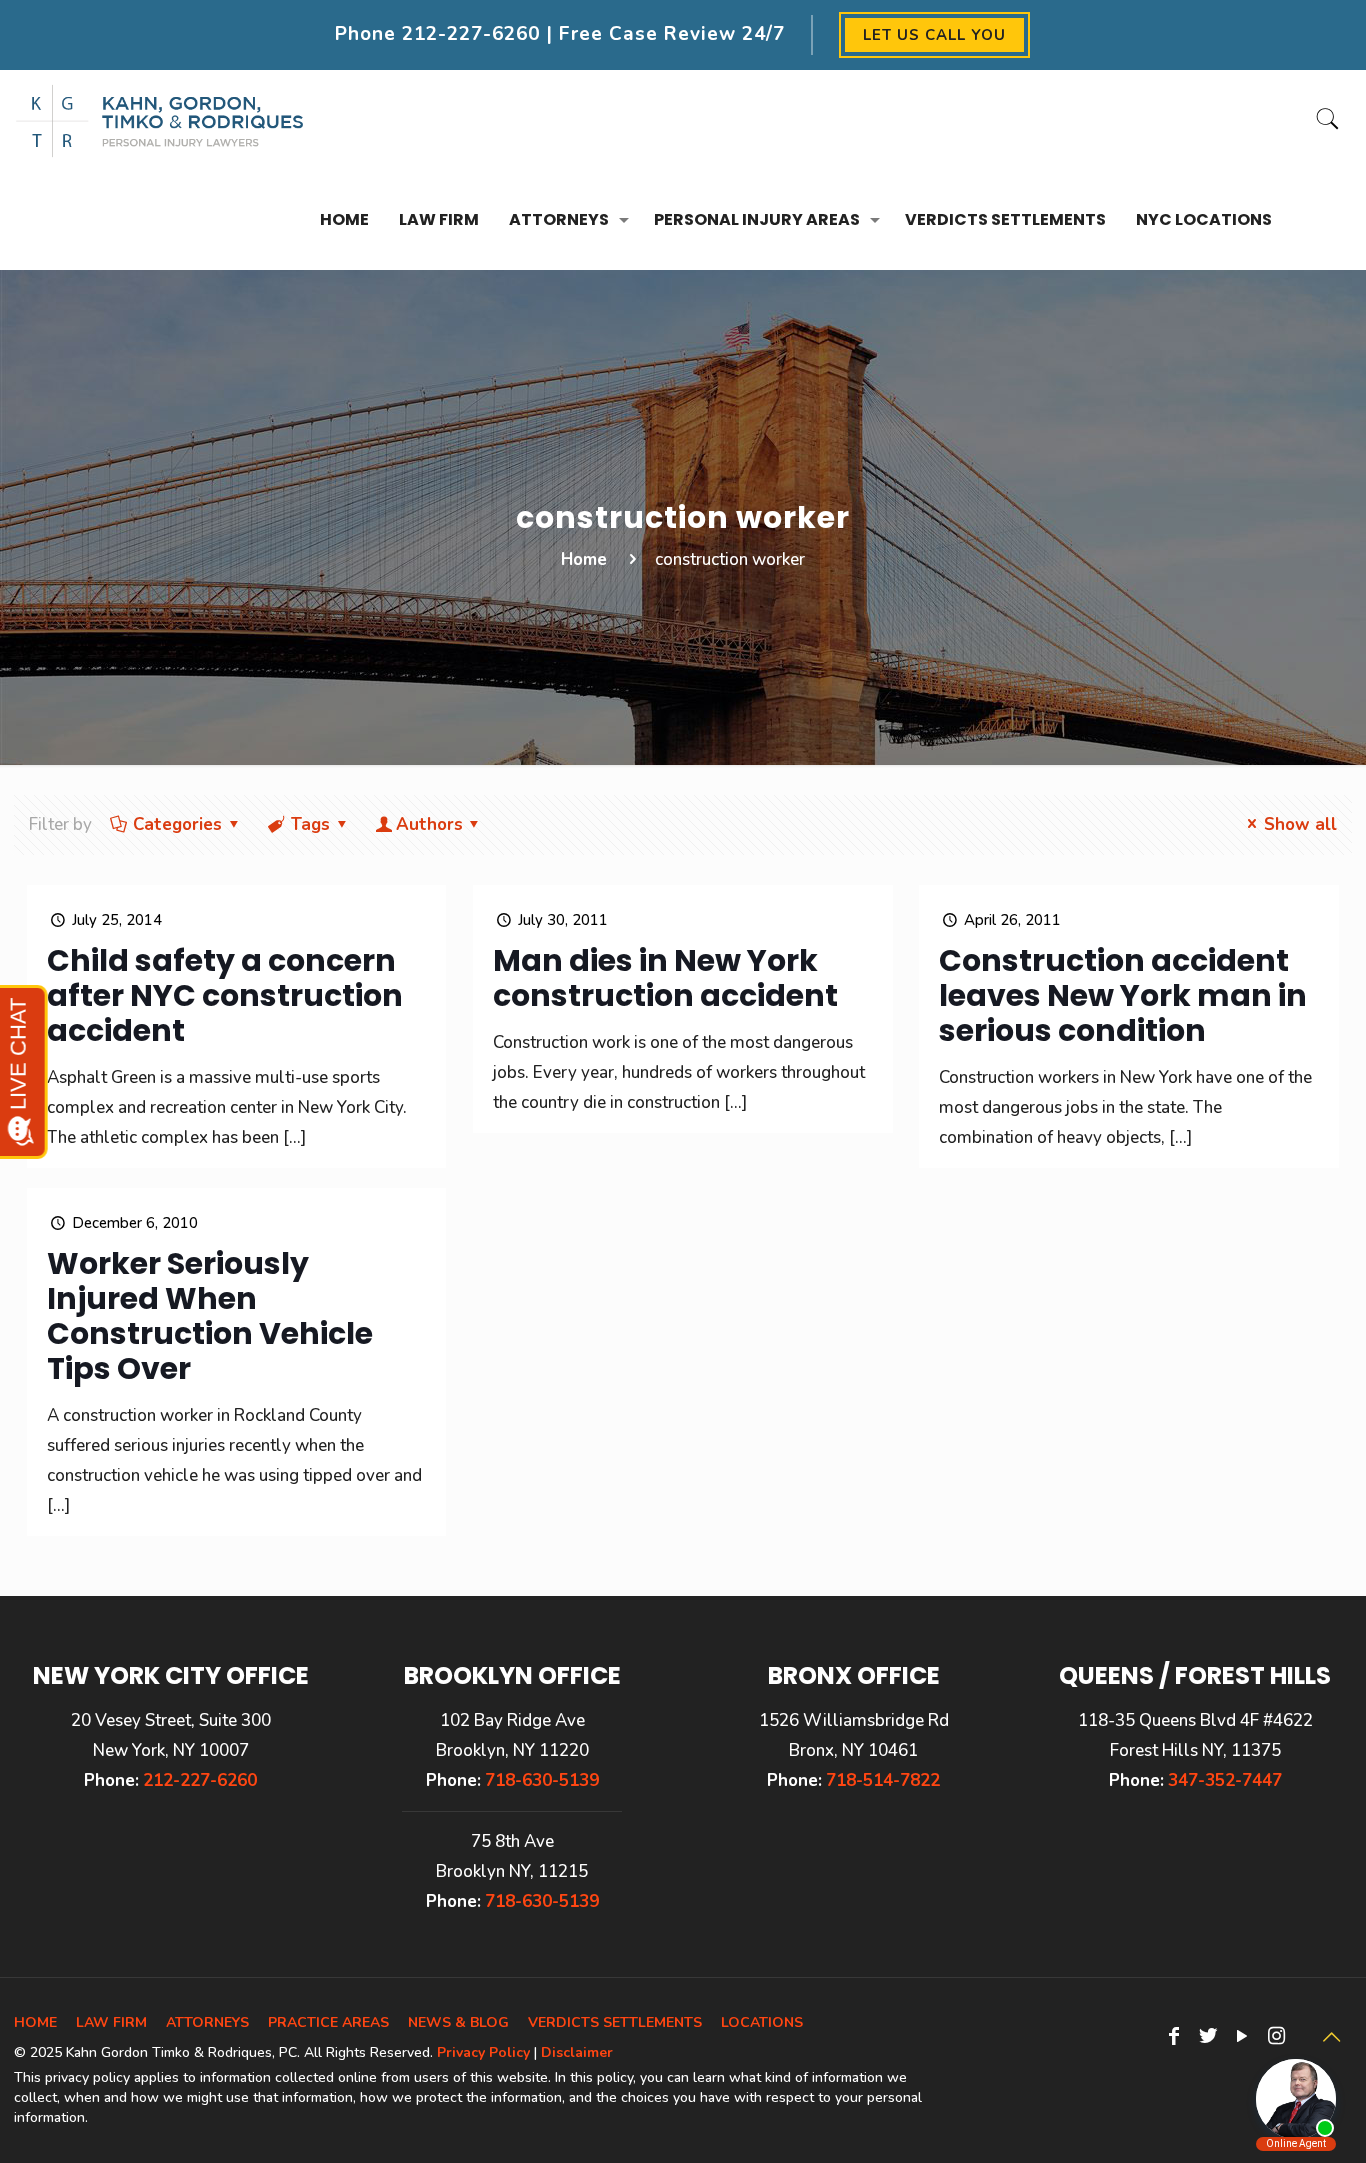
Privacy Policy (483, 2052)
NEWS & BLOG (458, 2022)
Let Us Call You (934, 35)
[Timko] (160, 120)
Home (584, 559)
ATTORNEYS (207, 2022)
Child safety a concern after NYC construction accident (225, 995)
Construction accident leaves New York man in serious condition (1123, 995)
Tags (310, 824)
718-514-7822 (883, 1780)
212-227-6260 (471, 34)
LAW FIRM (111, 2022)
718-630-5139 (542, 1780)
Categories (177, 824)
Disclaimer (577, 2052)
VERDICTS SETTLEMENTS (615, 2022)
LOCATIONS (762, 2022)
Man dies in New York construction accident (665, 978)
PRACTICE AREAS (328, 2022)
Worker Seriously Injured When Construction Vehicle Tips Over (210, 1316)
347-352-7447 (1225, 1780)
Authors (429, 824)
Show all (1300, 824)
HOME (35, 2022)
